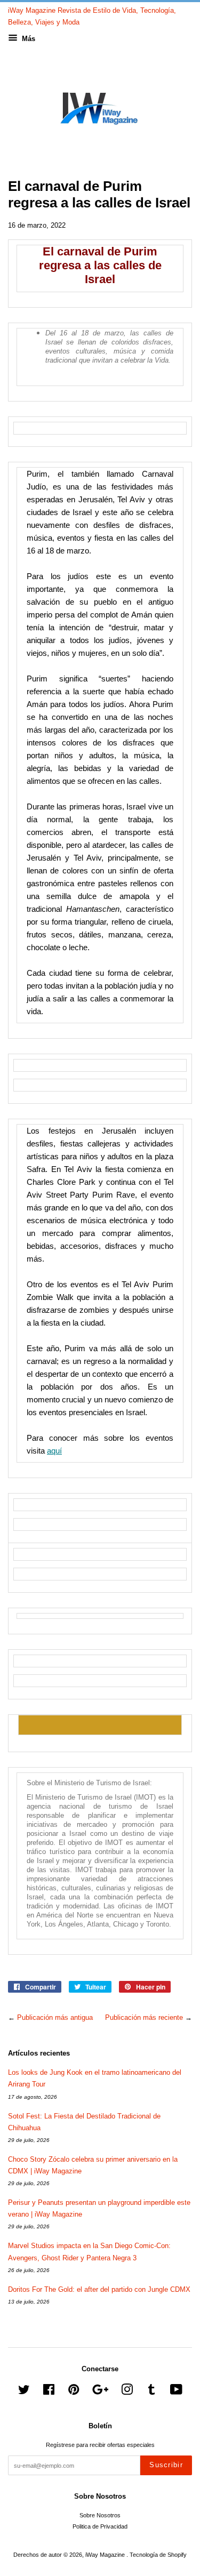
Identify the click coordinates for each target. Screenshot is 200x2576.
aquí (54, 1451)
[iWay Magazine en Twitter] (24, 2392)
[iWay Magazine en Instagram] (127, 2392)
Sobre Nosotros (100, 2515)
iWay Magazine (106, 2555)
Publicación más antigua (55, 2017)
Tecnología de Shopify (158, 2555)
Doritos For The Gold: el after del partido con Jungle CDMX (99, 2289)
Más (27, 39)
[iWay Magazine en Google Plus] (100, 2392)
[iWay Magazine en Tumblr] (151, 2392)
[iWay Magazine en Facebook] (49, 2392)
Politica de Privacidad (100, 2526)
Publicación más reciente (144, 2017)
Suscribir (166, 2465)
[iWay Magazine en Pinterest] (74, 2392)
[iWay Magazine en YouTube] (176, 2392)
